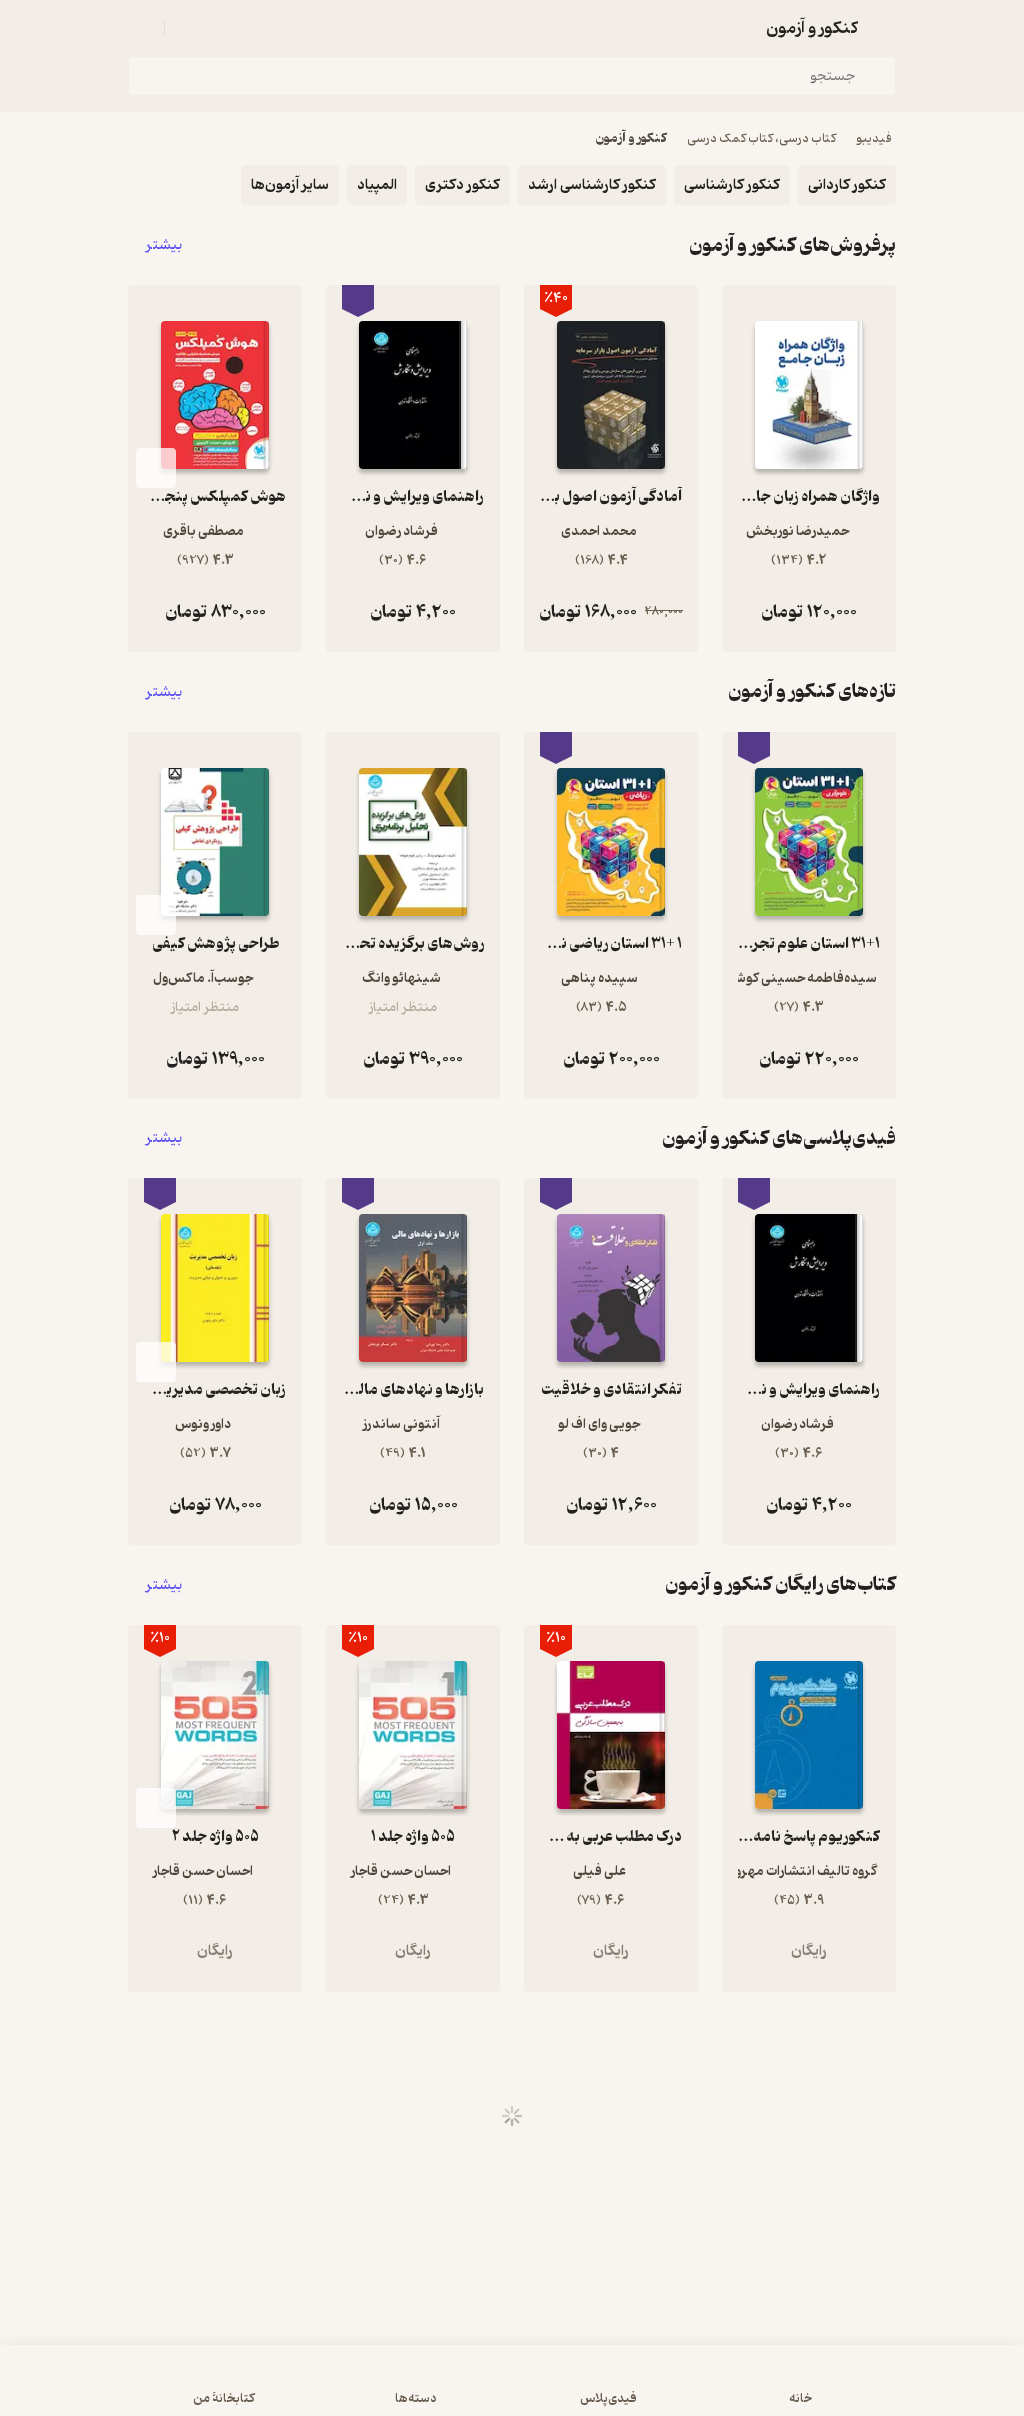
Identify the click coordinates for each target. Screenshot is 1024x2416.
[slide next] (156, 468)
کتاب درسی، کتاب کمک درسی (761, 138)
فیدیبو (874, 138)
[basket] (189, 28)
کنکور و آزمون (631, 138)
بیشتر (164, 245)
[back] (884, 28)
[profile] (140, 28)
